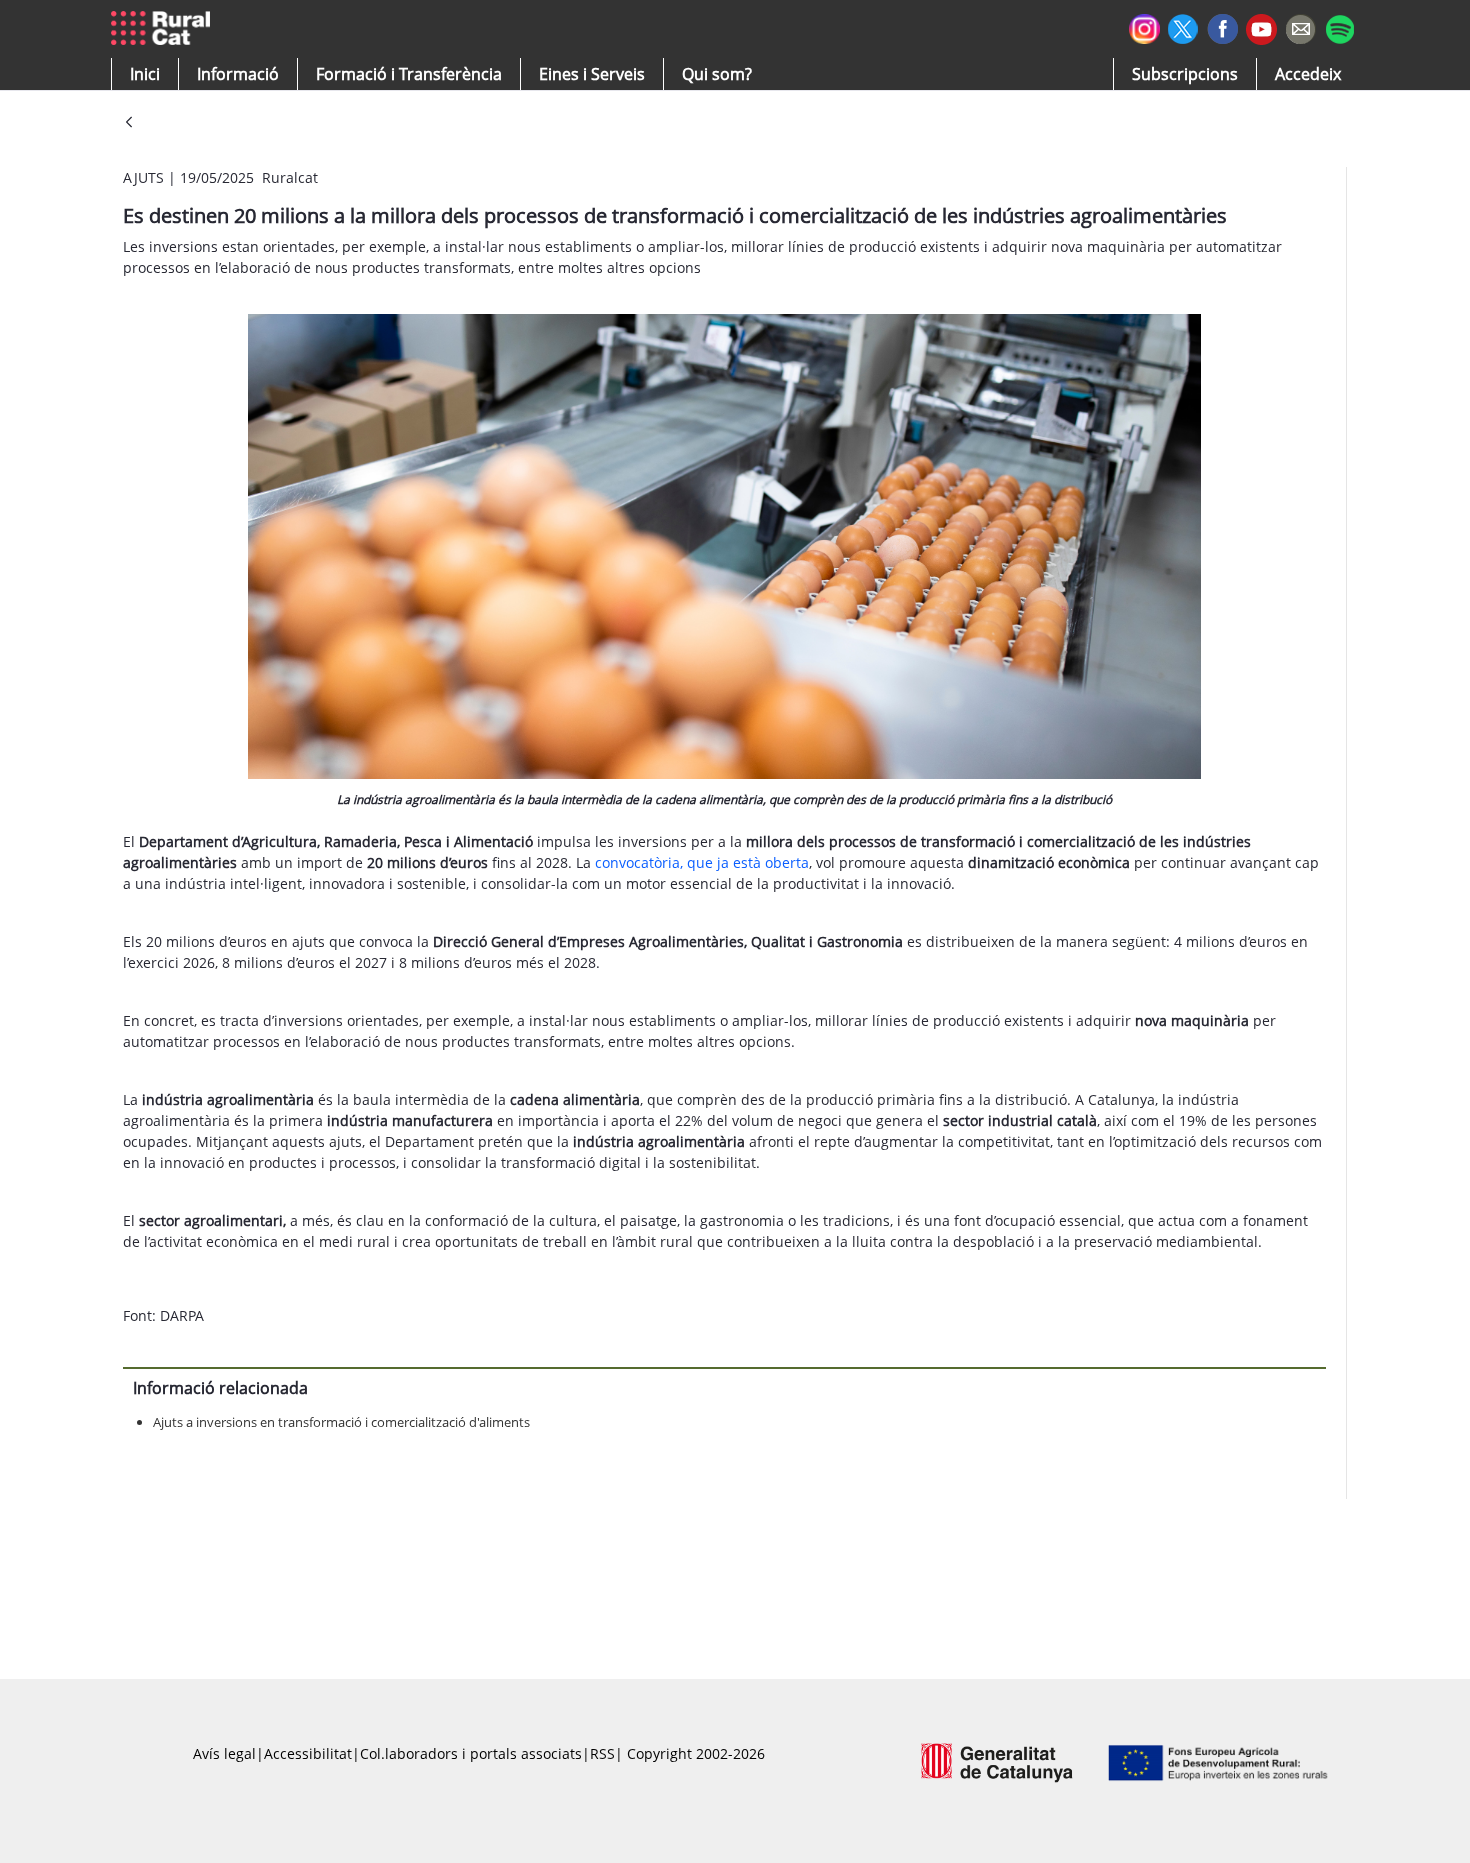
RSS (602, 1753)
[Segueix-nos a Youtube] (1261, 27)
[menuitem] (409, 74)
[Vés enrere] (129, 123)
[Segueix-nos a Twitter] (1183, 26)
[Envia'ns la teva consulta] (1300, 26)
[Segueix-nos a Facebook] (1222, 26)
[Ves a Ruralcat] (164, 29)
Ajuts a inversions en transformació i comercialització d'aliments (341, 1422)
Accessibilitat (308, 1753)
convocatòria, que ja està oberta (702, 862)
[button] (145, 74)
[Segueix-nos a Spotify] (1339, 26)
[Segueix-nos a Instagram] (1144, 26)
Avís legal (224, 1753)
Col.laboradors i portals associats (471, 1753)
